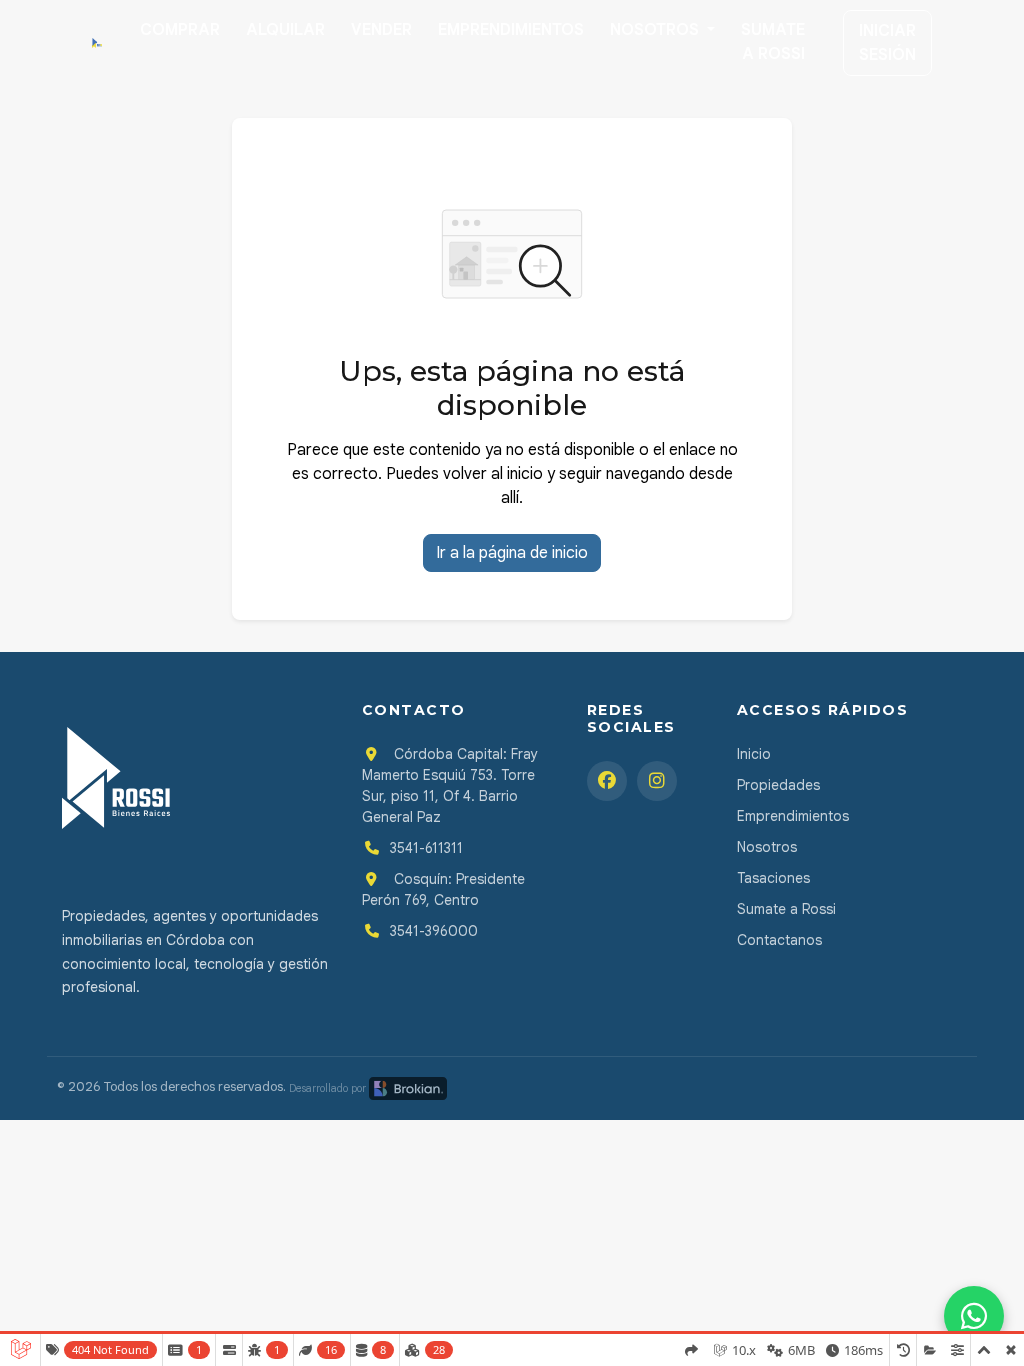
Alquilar (285, 30)
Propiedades (778, 785)
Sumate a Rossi (773, 42)
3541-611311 (426, 848)
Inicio (754, 754)
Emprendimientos (511, 30)
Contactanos (779, 940)
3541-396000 (434, 931)
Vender (381, 30)
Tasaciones (773, 878)
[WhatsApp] (974, 1316)
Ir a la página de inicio (512, 553)
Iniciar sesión (887, 43)
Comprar (180, 30)
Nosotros (656, 30)
